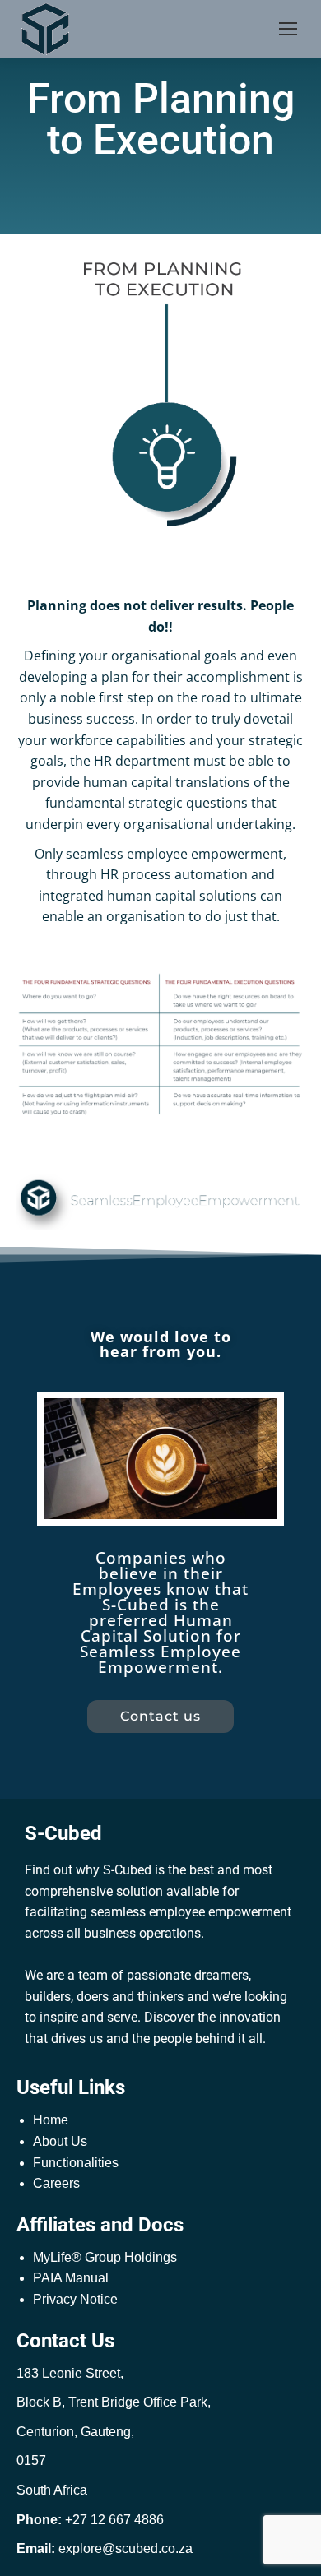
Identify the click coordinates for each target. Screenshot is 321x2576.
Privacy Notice (75, 2299)
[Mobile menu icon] (288, 29)
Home (51, 2120)
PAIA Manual (71, 2278)
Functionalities (76, 2163)
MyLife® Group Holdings (105, 2257)
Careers (56, 2183)
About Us (60, 2141)
